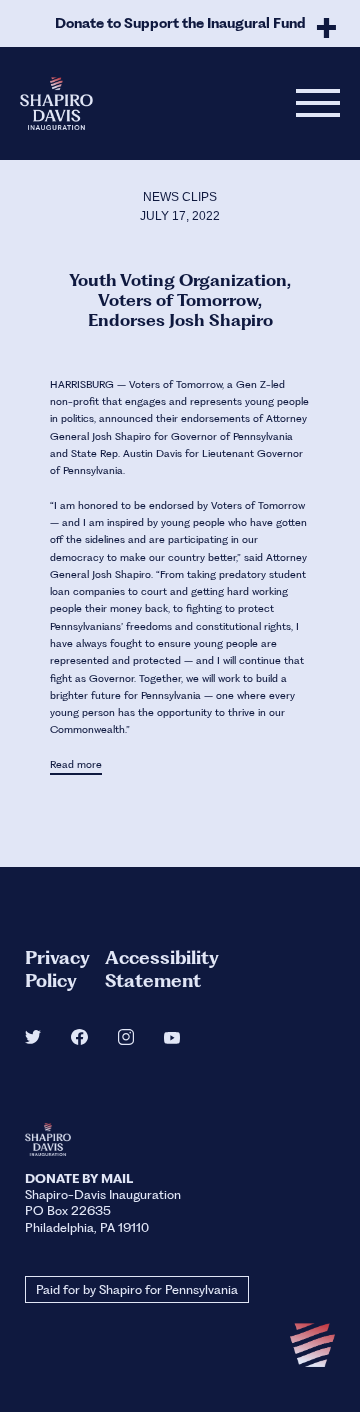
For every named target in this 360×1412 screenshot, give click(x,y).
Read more (76, 764)
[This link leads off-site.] (33, 1038)
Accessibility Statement (162, 969)
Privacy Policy (57, 969)
